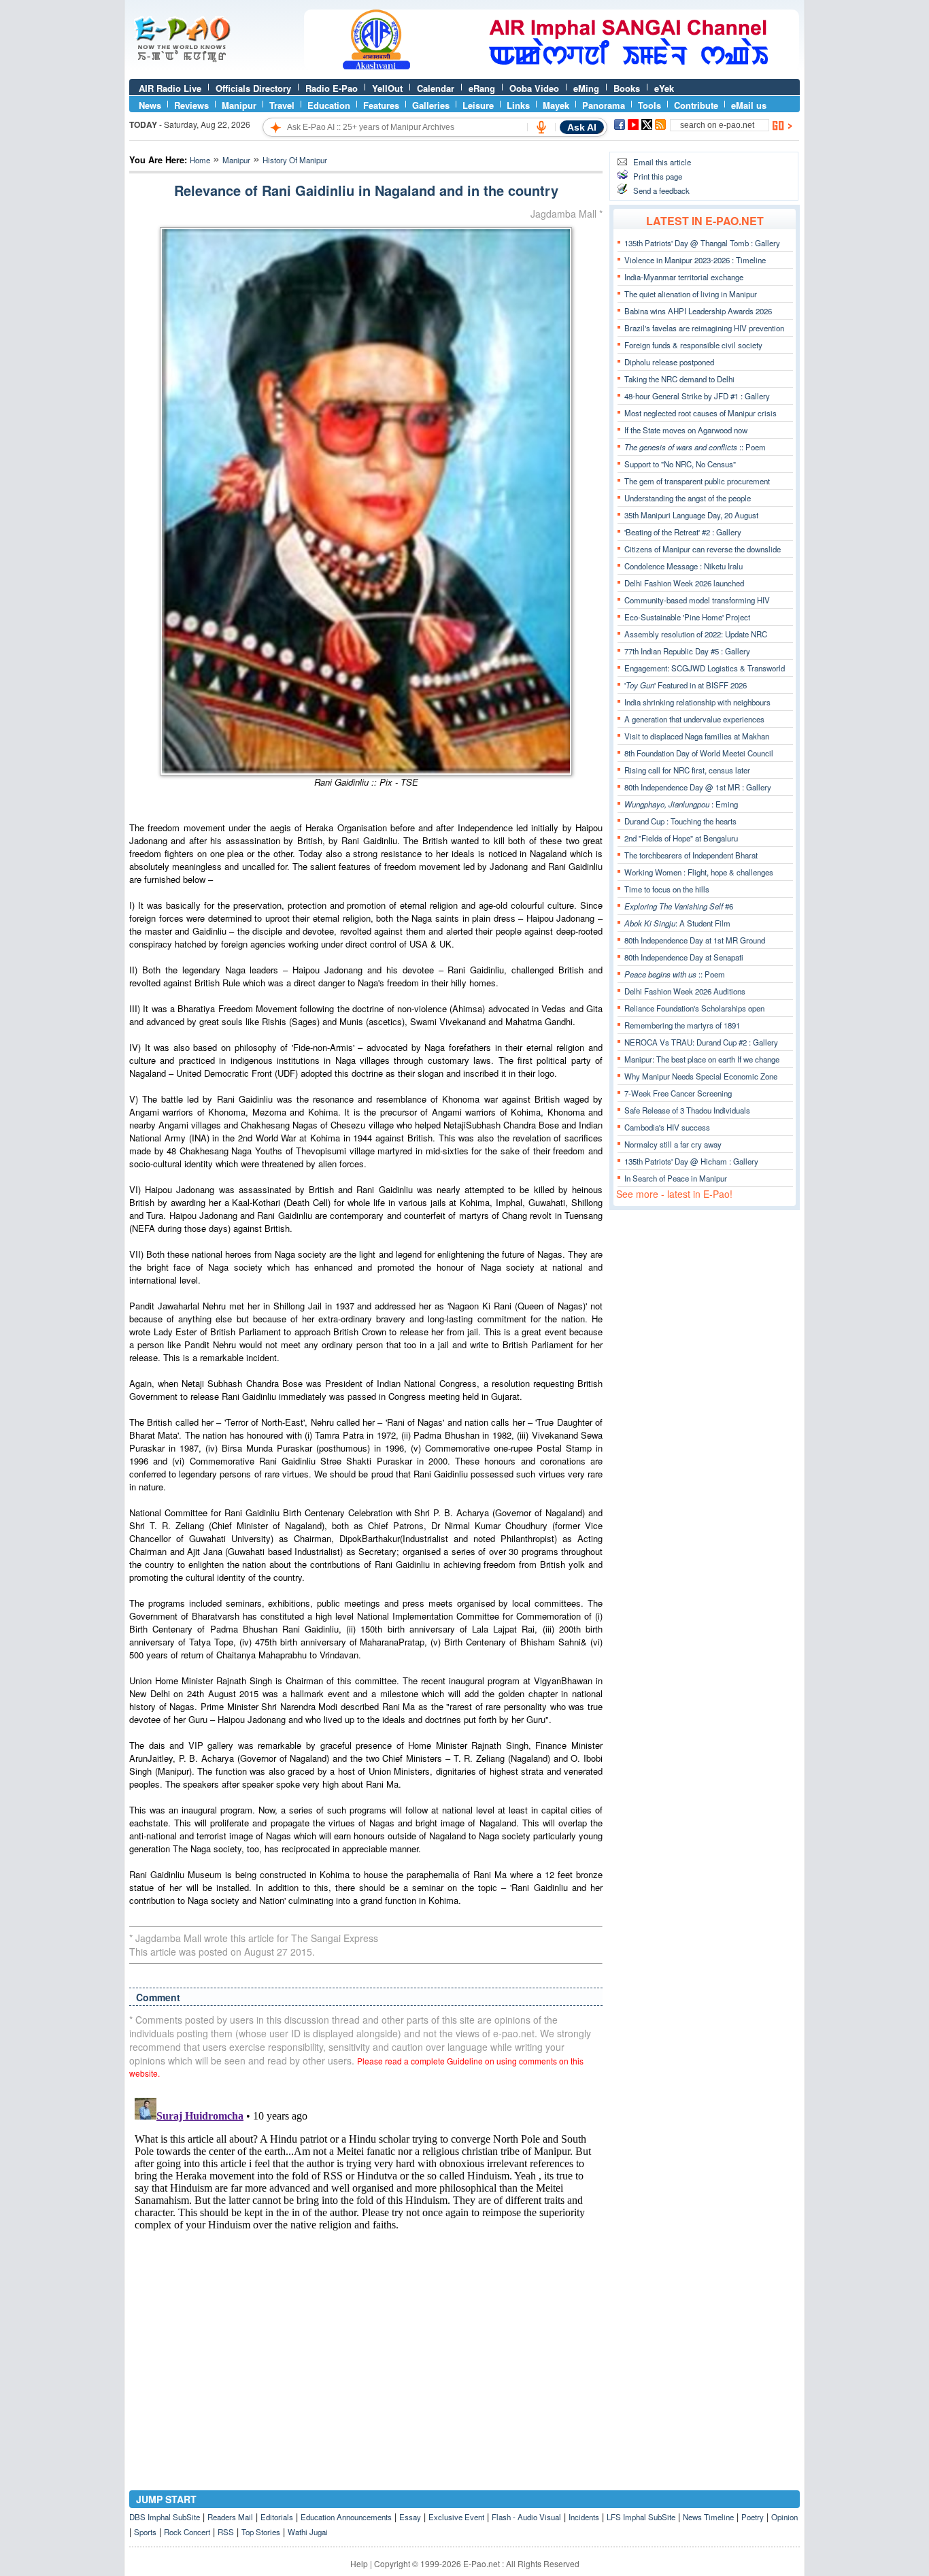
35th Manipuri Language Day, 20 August (691, 515)
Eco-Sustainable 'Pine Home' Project (687, 617)
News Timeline (708, 2517)
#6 (679, 906)
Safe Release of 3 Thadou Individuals (687, 1110)
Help (359, 2563)
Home (200, 160)
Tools (649, 105)
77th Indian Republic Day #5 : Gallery (687, 651)
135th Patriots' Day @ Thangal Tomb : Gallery (702, 243)
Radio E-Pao (332, 88)
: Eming (681, 804)
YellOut (387, 88)
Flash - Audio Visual (526, 2517)
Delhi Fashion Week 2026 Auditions (685, 991)
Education (329, 105)
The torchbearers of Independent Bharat (691, 855)
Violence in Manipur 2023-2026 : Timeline (695, 260)
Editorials (277, 2517)
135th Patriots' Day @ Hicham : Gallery (691, 1161)
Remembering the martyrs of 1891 (682, 1025)
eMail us (749, 105)
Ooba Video (534, 88)
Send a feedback (661, 190)
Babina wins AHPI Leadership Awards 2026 (698, 311)
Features (381, 105)
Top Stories (261, 2532)
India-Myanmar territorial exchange (684, 277)
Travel (282, 105)
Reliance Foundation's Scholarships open (694, 1008)
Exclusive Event (456, 2517)
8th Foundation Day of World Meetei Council (699, 753)
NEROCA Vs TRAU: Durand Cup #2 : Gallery (701, 1042)
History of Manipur (295, 160)
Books (627, 88)
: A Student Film (677, 923)
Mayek (556, 105)
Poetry (753, 2517)
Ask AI (582, 127)
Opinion (784, 2517)
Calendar (436, 88)
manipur (236, 160)
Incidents (584, 2517)
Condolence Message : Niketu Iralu (683, 566)
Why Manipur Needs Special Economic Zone (701, 1076)
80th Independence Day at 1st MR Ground (695, 940)
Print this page (658, 176)
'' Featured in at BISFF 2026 (686, 685)
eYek (664, 88)
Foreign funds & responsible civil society (693, 345)
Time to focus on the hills (667, 889)
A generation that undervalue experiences (694, 719)
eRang (482, 88)
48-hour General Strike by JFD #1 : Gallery (697, 396)
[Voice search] (541, 127)
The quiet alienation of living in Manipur (691, 294)
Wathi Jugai (308, 2532)
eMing (586, 88)
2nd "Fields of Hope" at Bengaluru (681, 838)
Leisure (478, 105)
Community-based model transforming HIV (697, 600)
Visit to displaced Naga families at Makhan (697, 736)
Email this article (662, 162)
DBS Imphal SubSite (165, 2517)
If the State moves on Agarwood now (686, 430)
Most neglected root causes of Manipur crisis (700, 413)
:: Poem (695, 447)
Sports (145, 2532)
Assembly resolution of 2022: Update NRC (696, 634)
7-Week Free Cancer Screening (678, 1093)
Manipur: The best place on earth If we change (702, 1059)
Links (518, 105)
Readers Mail (230, 2517)
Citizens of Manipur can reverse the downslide (703, 549)
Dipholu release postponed (669, 362)
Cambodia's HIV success (667, 1127)
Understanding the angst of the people (688, 498)
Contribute (696, 105)
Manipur (239, 105)
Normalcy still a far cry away (673, 1144)
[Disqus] (366, 2262)
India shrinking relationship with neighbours (697, 702)
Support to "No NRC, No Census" (680, 464)
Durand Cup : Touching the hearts (680, 821)
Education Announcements (346, 2517)
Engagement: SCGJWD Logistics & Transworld (705, 668)
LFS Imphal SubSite (641, 2517)
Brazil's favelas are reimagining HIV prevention (704, 328)
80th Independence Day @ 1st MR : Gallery (698, 787)
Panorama (604, 105)
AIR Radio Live (170, 88)
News (150, 105)
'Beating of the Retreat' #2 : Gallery (683, 532)
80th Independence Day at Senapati (684, 957)
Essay (410, 2517)
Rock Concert (187, 2532)
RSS (226, 2532)
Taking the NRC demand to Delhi (679, 379)
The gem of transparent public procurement (697, 481)
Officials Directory (253, 88)
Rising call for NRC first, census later (687, 770)
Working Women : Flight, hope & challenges (699, 872)
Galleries (431, 105)
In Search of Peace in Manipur (676, 1178)
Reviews (191, 105)
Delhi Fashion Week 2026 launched (684, 583)
